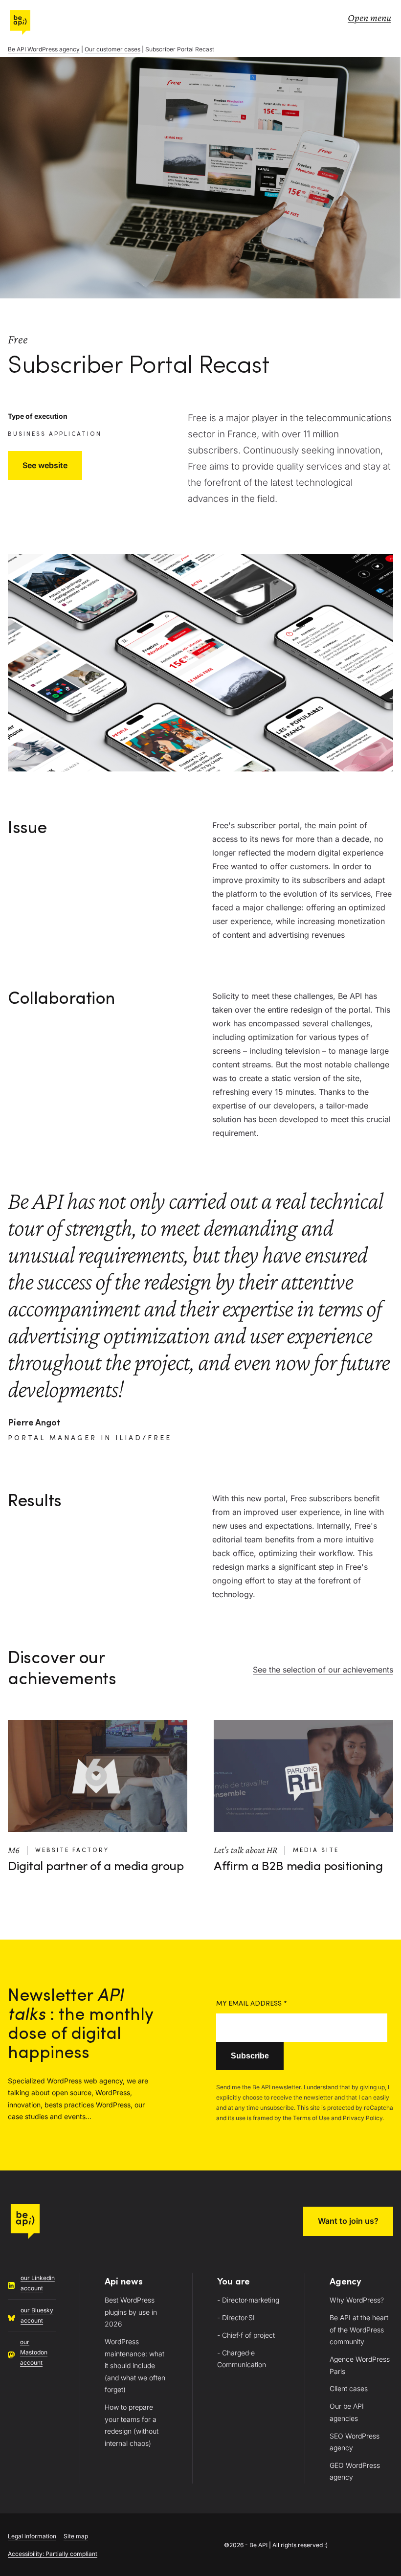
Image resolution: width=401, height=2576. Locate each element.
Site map (76, 2536)
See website (45, 465)
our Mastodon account (34, 2352)
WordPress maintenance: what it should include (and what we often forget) (135, 2365)
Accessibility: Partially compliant (53, 2554)
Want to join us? (348, 2221)
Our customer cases (112, 49)
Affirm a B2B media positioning (298, 1867)
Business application (55, 434)
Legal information (32, 2536)
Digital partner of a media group (96, 1867)
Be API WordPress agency (44, 49)
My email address (252, 2004)
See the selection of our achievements (323, 1670)
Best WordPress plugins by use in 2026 (131, 2312)
